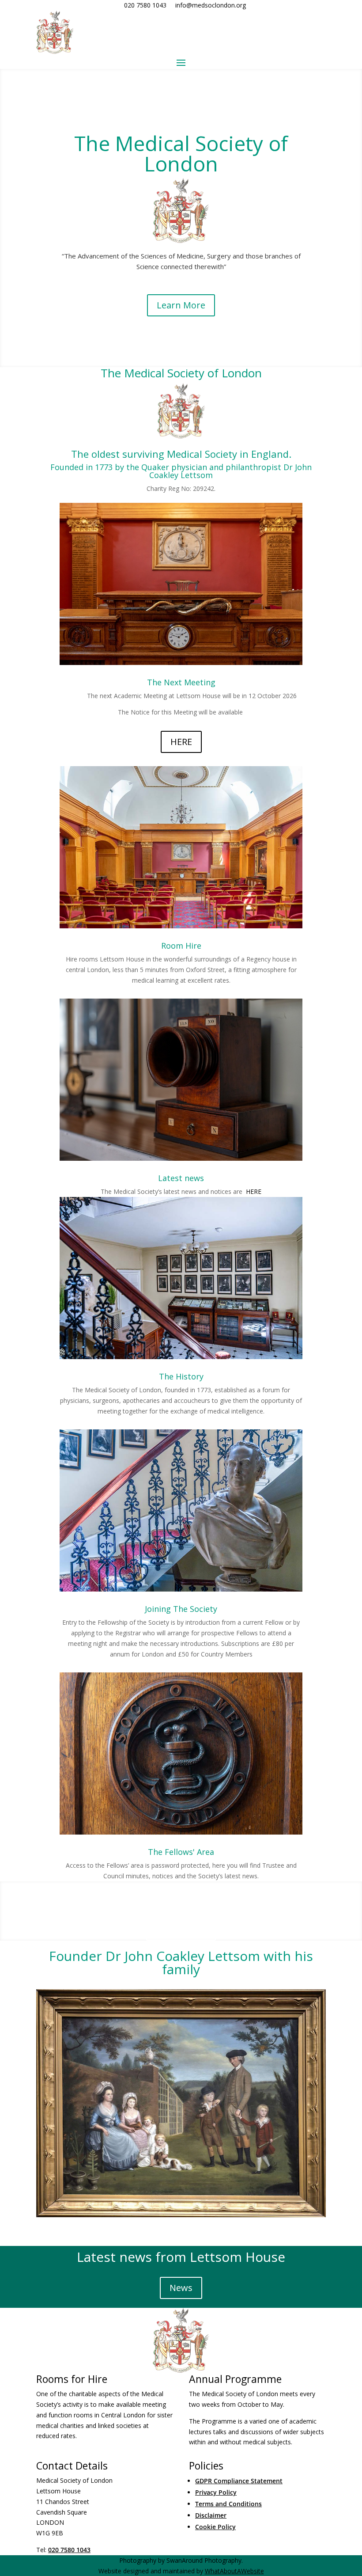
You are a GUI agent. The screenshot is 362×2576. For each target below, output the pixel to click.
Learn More (181, 305)
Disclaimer (211, 2515)
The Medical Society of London (181, 153)
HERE (181, 742)
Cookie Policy (215, 2527)
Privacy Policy (216, 2492)
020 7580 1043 (145, 5)
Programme (181, 1929)
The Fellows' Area (181, 1852)
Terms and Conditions (228, 2504)
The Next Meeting (181, 682)
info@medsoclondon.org (211, 5)
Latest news (181, 1178)
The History (181, 1376)
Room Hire (181, 946)
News (181, 2288)
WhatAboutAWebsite (234, 2571)
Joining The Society (181, 1609)
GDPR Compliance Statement (239, 2481)
